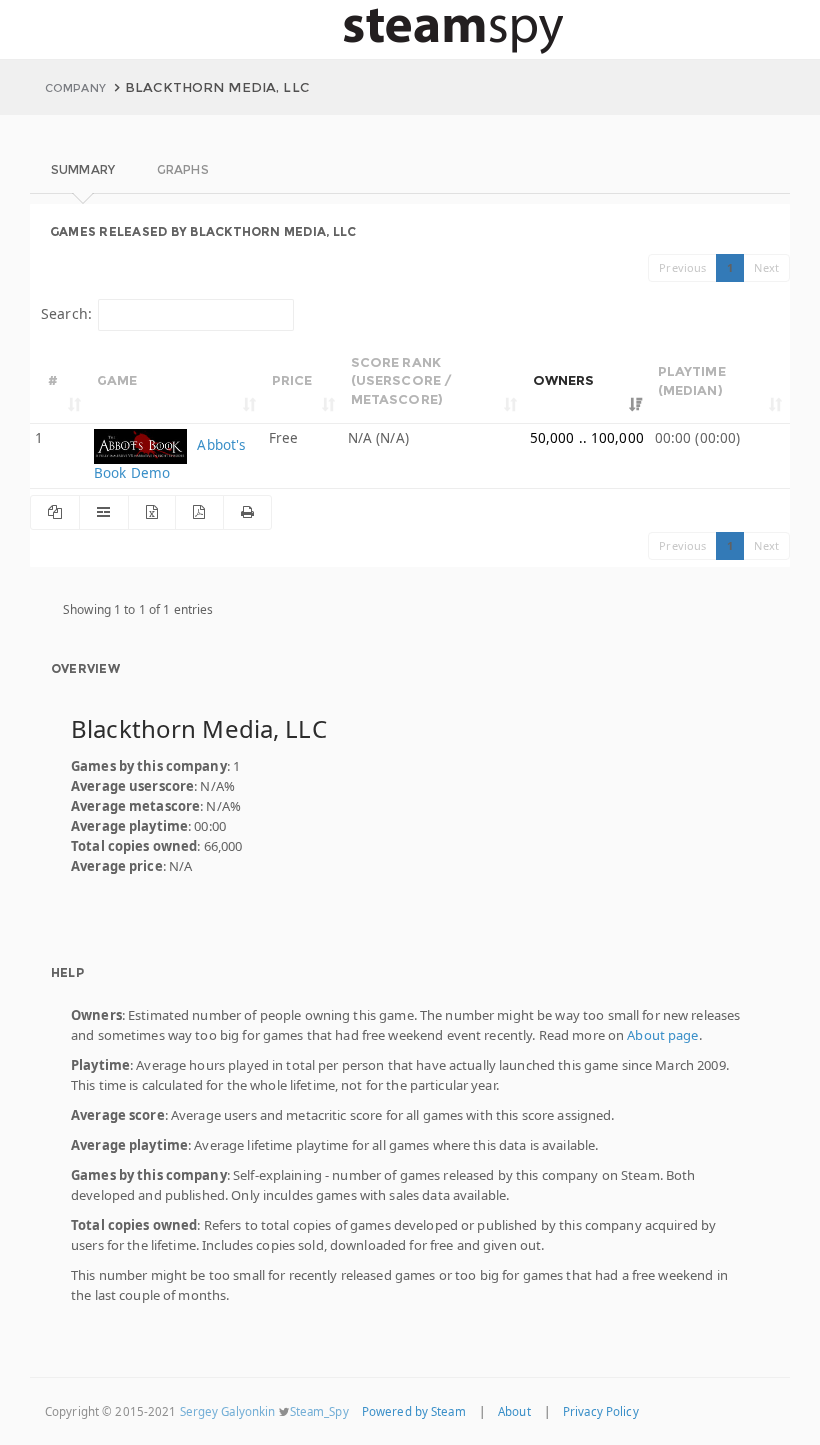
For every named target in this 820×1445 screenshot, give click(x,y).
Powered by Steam (414, 1411)
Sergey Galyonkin (228, 1411)
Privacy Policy (601, 1411)
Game (117, 380)
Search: (66, 313)
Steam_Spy (319, 1411)
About (514, 1411)
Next (766, 267)
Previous (682, 267)
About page (662, 1035)
